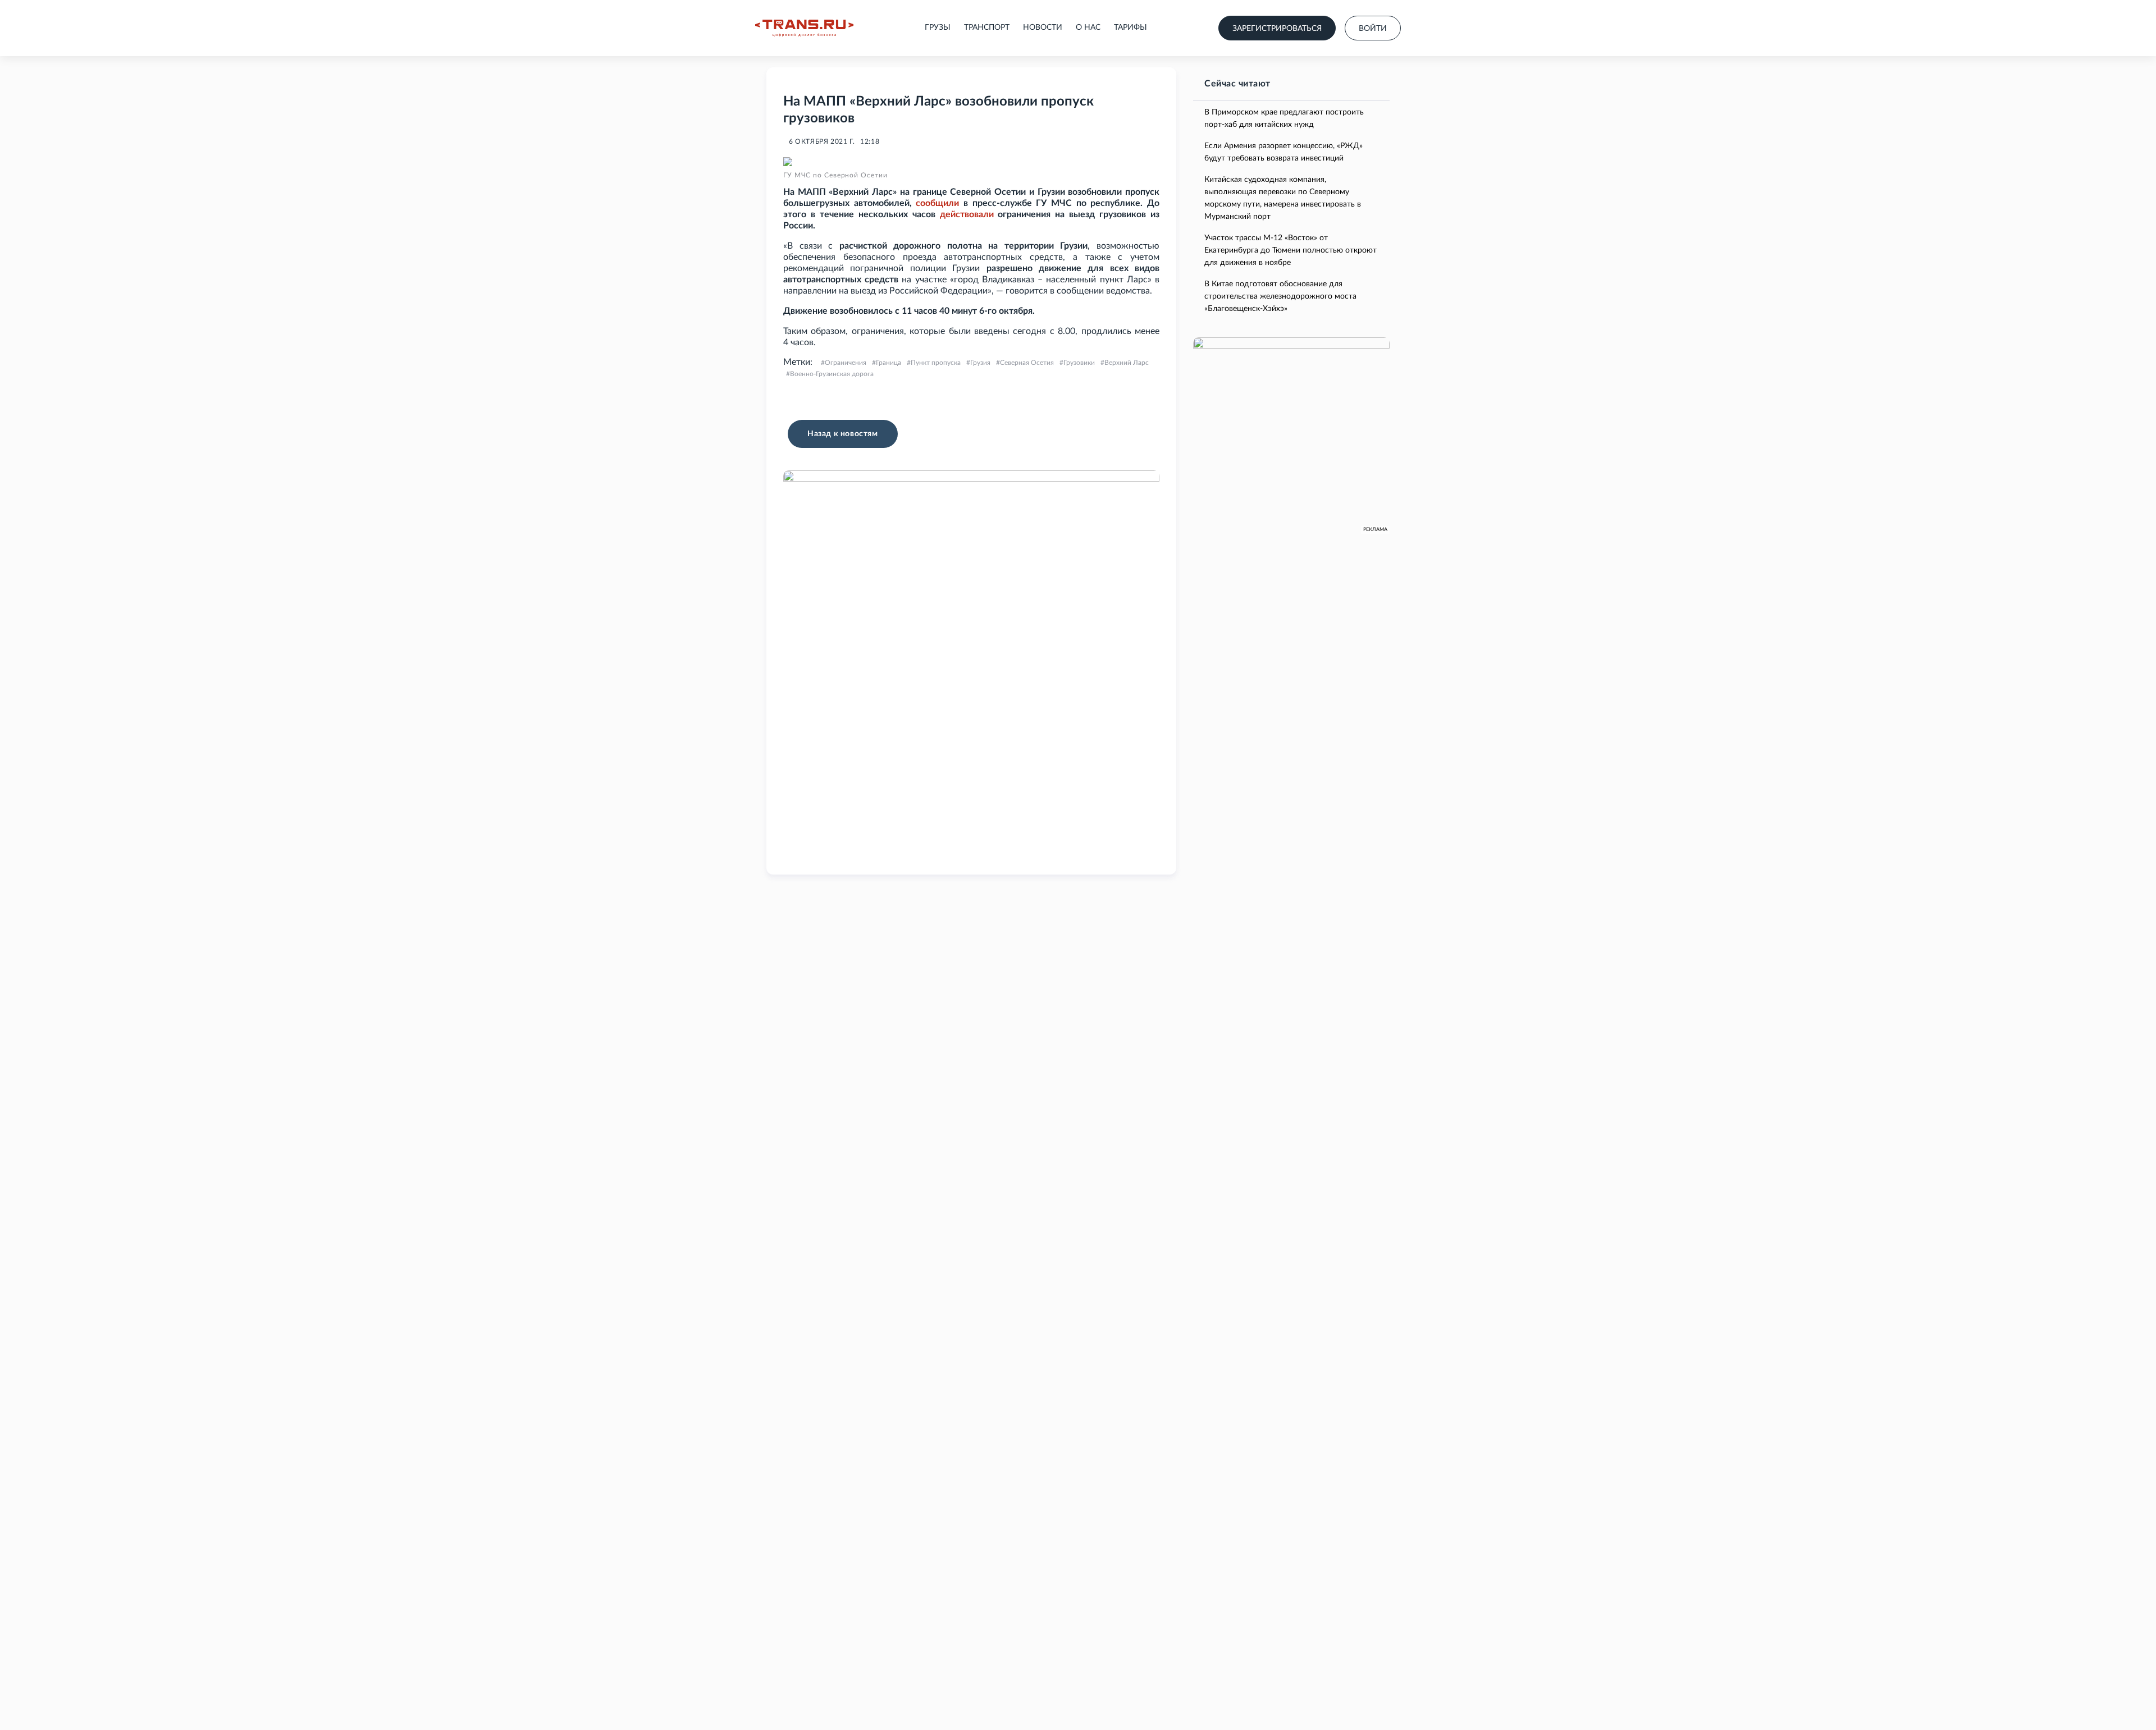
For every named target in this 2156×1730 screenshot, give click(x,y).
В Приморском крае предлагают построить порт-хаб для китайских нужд (1284, 118)
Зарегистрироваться (1277, 29)
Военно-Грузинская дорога (832, 374)
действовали (967, 214)
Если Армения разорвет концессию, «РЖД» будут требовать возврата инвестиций (1283, 152)
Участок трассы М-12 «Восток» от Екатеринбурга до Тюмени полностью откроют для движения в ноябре (1291, 250)
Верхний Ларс (1127, 363)
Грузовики (1079, 363)
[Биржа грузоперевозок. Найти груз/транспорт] (804, 28)
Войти (1373, 29)
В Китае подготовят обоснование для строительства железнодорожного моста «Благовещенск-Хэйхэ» (1280, 296)
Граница (889, 363)
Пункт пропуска (936, 363)
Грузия (980, 363)
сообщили (937, 203)
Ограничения (846, 363)
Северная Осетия (1027, 363)
